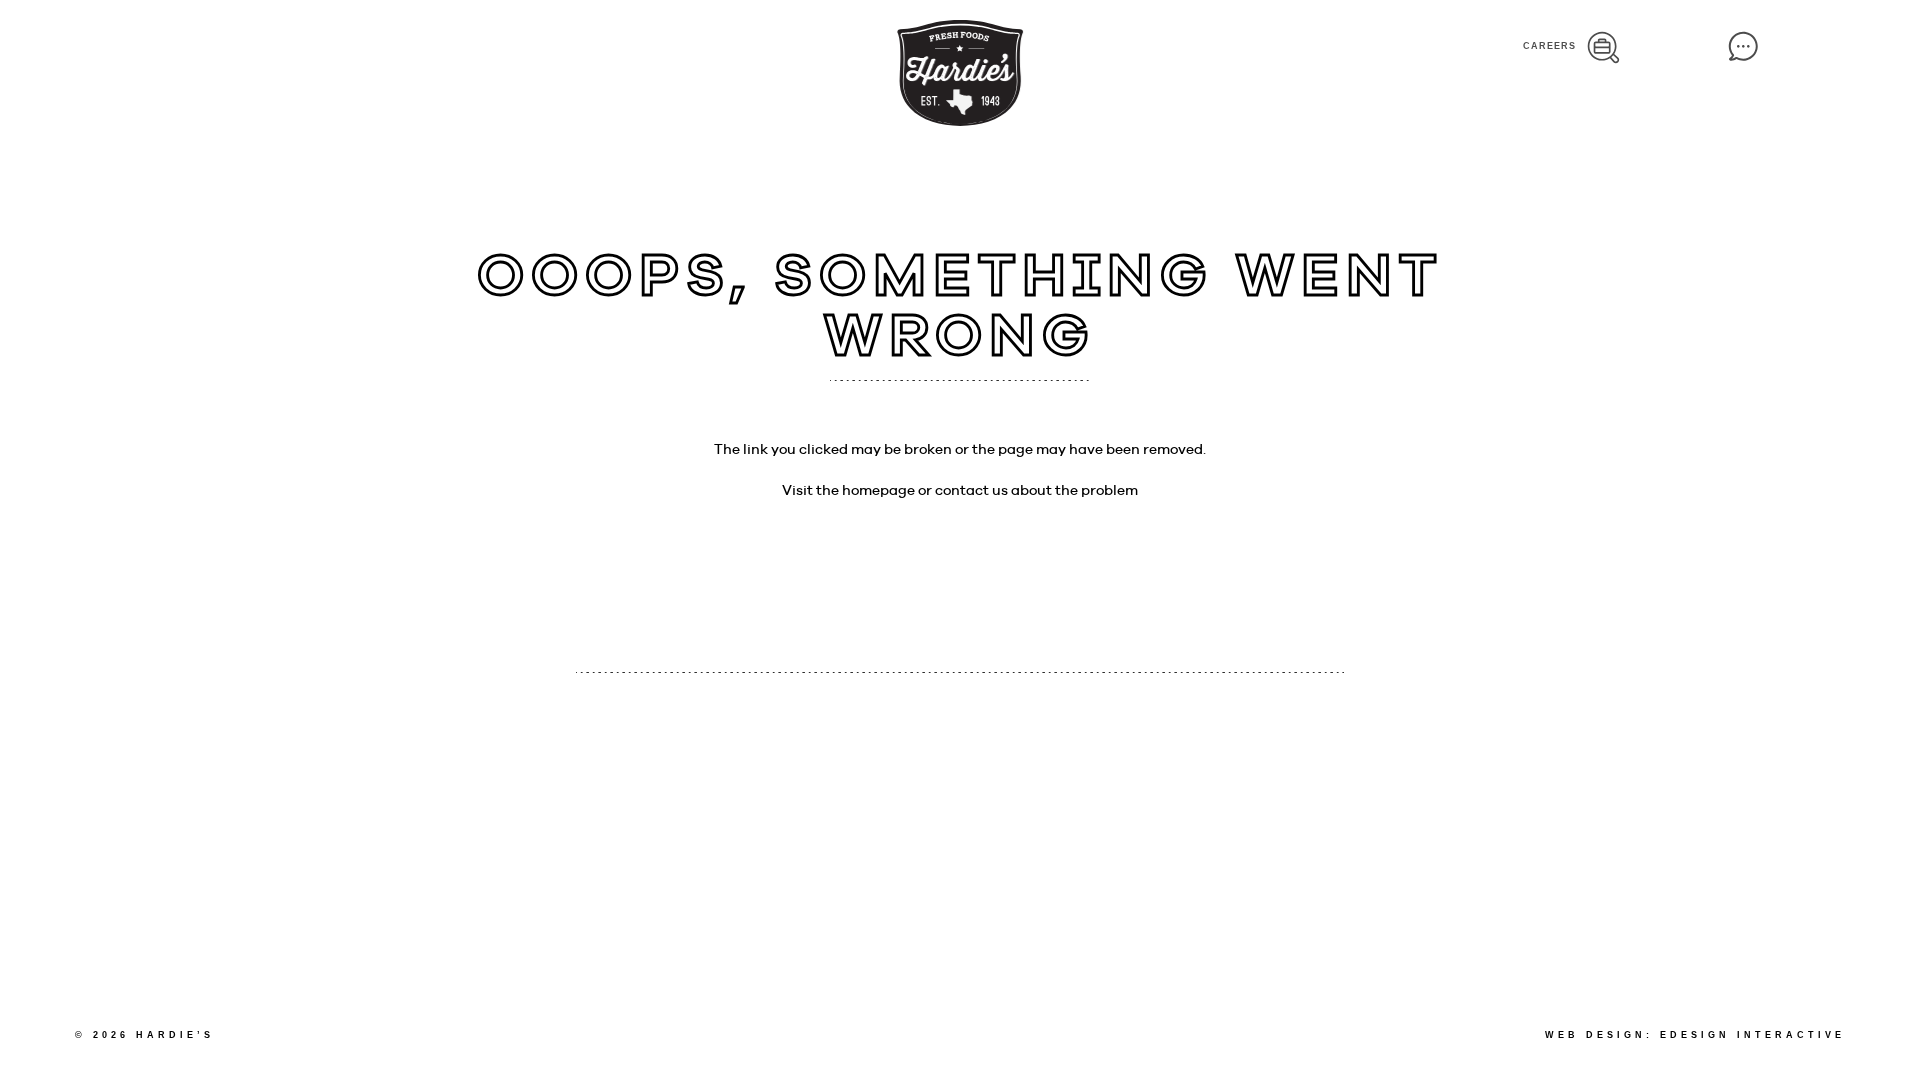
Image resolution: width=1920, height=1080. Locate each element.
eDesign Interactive (1752, 1035)
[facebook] (341, 53)
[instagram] (371, 53)
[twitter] (406, 54)
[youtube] (441, 53)
